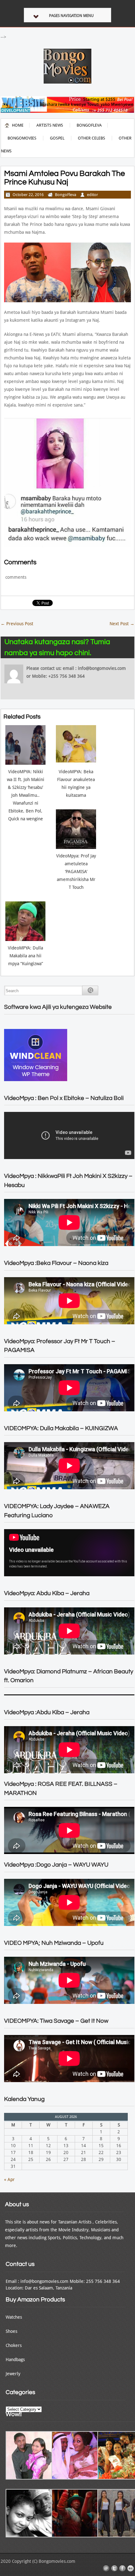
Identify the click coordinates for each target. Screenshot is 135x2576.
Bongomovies (22, 138)
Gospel (57, 138)
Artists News (50, 125)
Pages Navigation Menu (71, 16)
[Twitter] (114, 2568)
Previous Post (17, 624)
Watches (14, 2317)
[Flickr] (131, 2568)
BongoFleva (89, 125)
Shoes (11, 2331)
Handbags (15, 2360)
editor (92, 195)
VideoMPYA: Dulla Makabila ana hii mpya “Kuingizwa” (25, 956)
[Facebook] (122, 2568)
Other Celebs (92, 138)
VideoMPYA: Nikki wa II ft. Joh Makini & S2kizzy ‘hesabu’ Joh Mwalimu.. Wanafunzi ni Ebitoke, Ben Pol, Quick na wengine (26, 795)
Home (18, 125)
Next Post (122, 624)
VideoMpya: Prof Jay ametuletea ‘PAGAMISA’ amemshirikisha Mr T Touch (76, 872)
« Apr (9, 2179)
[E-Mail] (106, 2568)
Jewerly (13, 2374)
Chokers (14, 2345)
